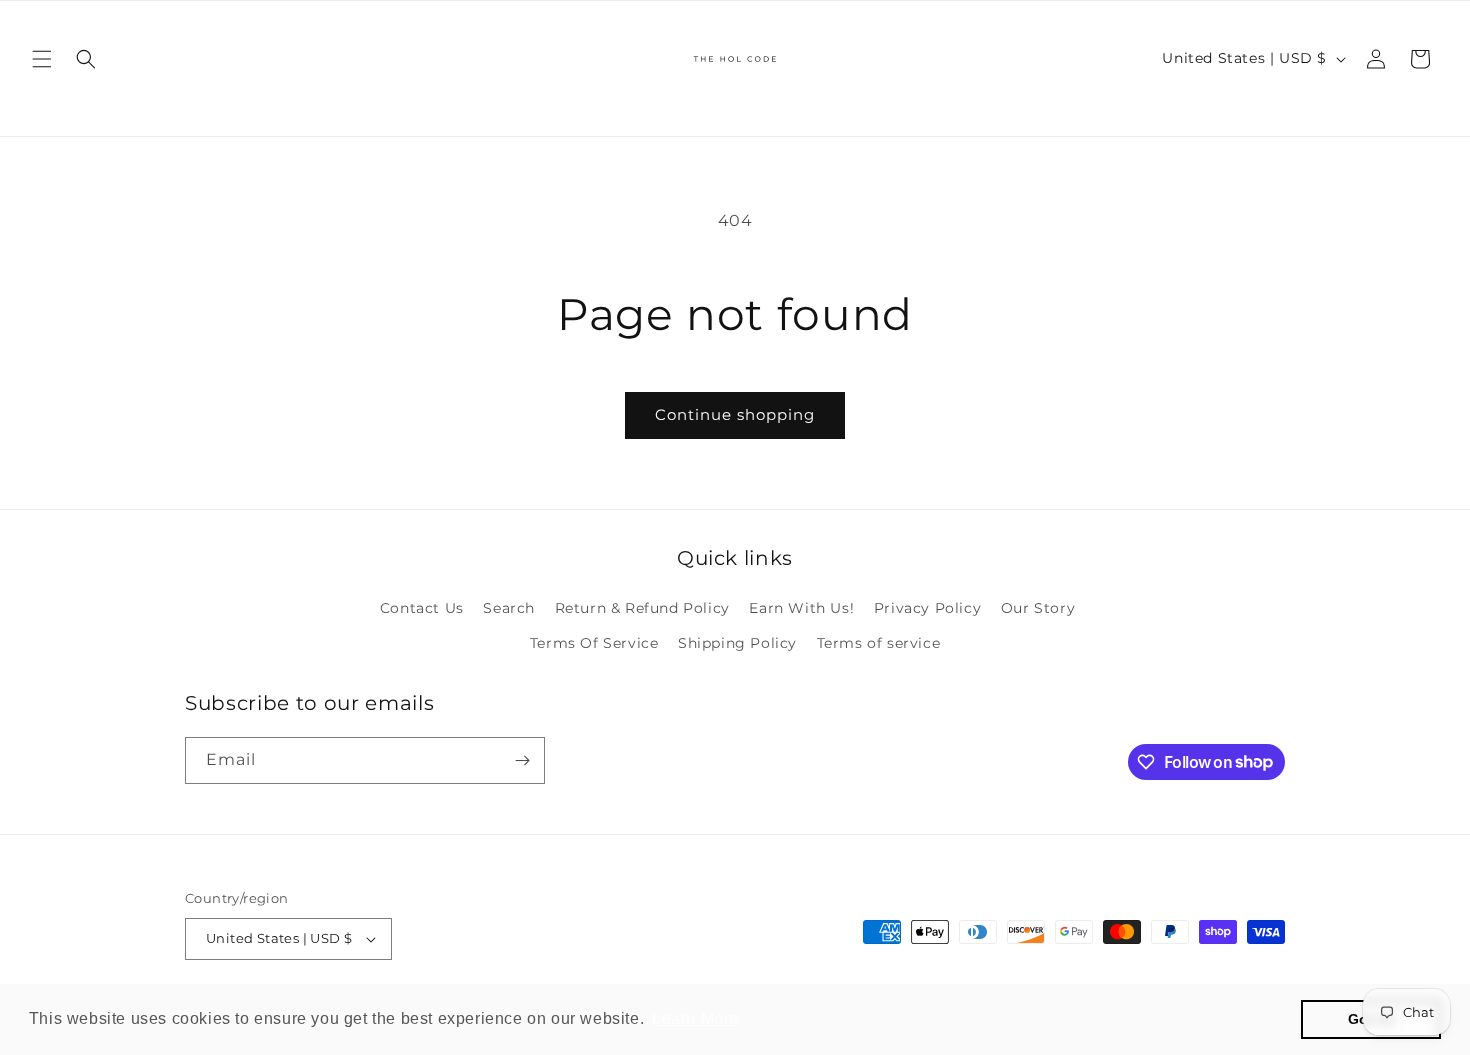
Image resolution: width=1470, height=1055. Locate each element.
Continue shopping (735, 414)
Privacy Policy (927, 608)
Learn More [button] (695, 1018)
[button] (42, 59)
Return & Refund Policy (642, 608)
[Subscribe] (522, 760)
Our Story (1038, 608)
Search (509, 608)
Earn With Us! (801, 608)
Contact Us (422, 608)
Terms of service (879, 643)
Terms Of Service (594, 643)
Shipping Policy (737, 643)
